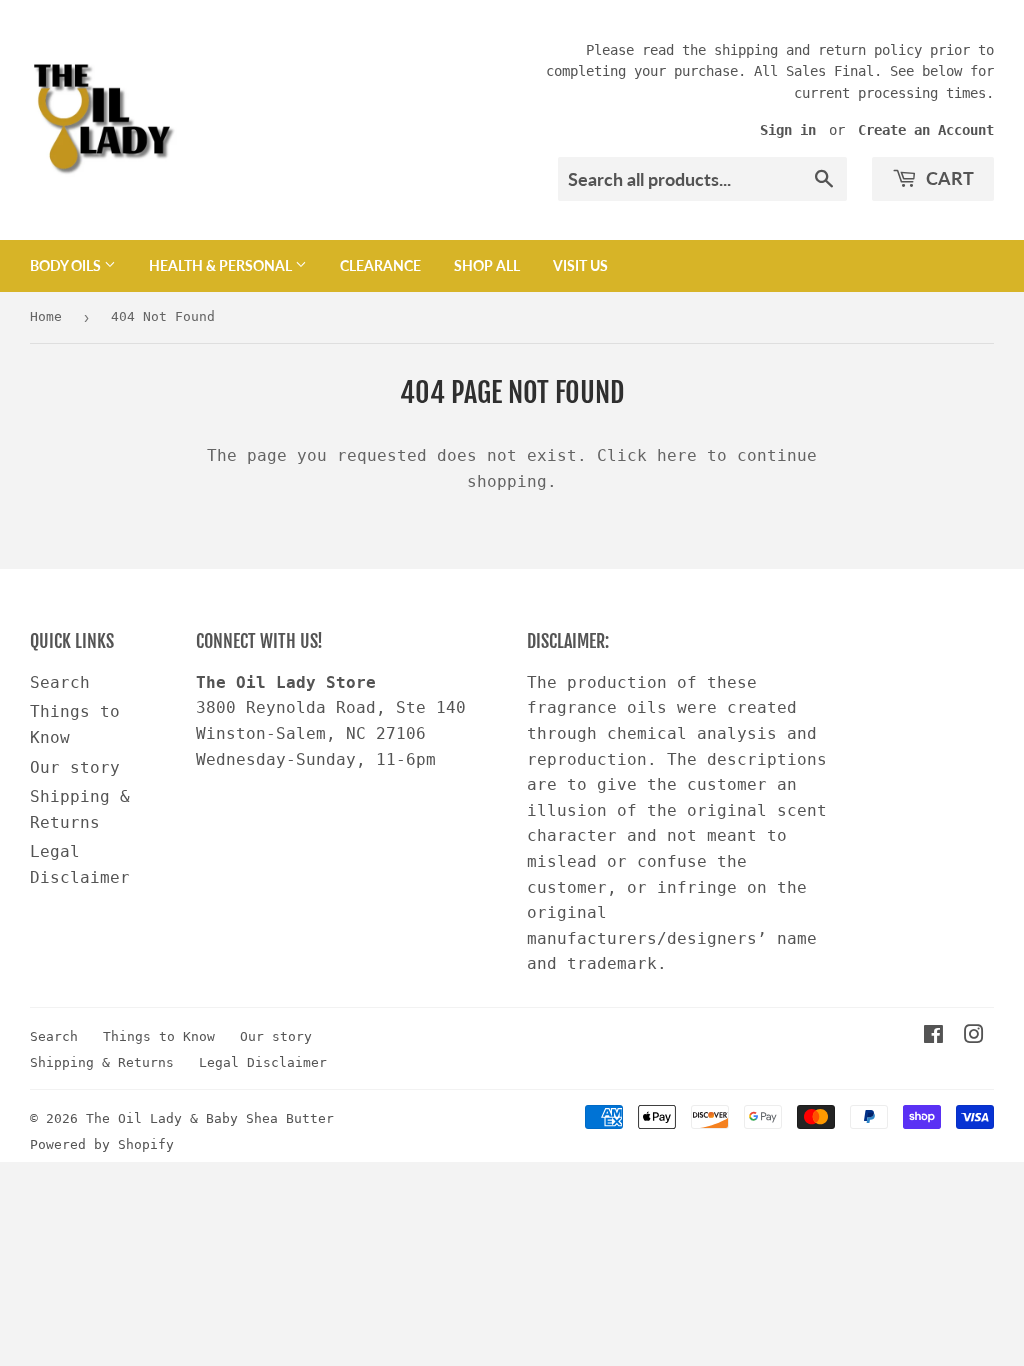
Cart (948, 178)
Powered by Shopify (102, 1144)
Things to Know (159, 1036)
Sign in (788, 130)
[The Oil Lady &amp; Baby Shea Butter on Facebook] (933, 1036)
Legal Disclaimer (263, 1062)
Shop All (487, 265)
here (677, 455)
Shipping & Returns (102, 1062)
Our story (75, 767)
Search (60, 682)
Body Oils (67, 265)
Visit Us (580, 265)
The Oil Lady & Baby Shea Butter (210, 1118)
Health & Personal (222, 265)
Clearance (380, 265)
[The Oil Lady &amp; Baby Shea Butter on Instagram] (974, 1036)
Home (46, 316)
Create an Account (926, 130)
